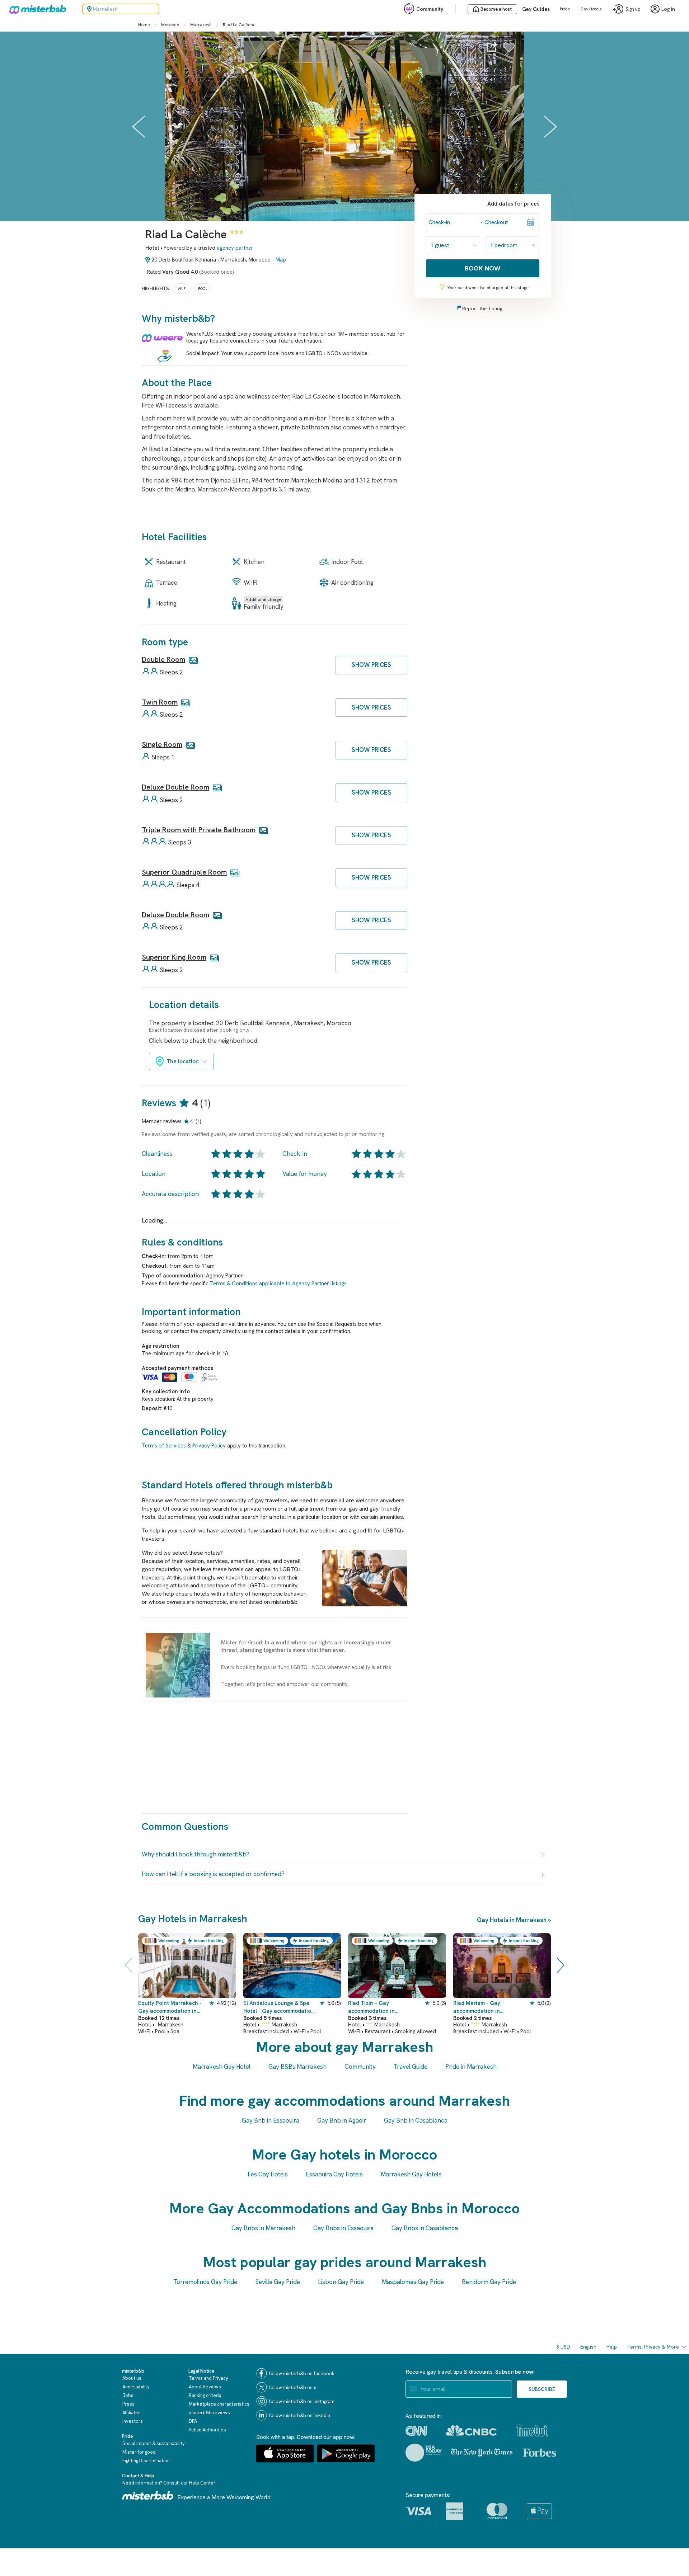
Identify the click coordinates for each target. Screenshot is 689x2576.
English (588, 2347)
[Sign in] (509, 51)
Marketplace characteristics (219, 2404)
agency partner (235, 248)
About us (132, 2378)
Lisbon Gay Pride (341, 2282)
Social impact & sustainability (154, 2443)
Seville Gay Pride (278, 2282)
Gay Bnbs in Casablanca (425, 2228)
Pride (565, 9)
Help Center (202, 2483)
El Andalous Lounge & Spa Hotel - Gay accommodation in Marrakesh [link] (279, 2007)
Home (144, 25)
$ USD (563, 2347)
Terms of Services (164, 1446)
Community (430, 9)
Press (128, 2404)
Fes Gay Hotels (268, 2174)
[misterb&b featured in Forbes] (540, 2453)
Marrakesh (201, 25)
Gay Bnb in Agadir (342, 2120)
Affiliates (132, 2413)
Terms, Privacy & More (653, 2347)
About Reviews (205, 2387)
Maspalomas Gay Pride (413, 2282)
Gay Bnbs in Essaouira (343, 2228)
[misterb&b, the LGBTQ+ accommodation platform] (36, 9)
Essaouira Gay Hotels (334, 2174)
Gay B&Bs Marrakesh (297, 2067)
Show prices (371, 665)
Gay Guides (536, 9)
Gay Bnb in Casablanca (416, 2120)
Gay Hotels (591, 9)
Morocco (170, 25)
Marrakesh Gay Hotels (411, 2174)
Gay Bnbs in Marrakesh (263, 2228)
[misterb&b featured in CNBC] (471, 2431)
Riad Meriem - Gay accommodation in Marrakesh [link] (477, 2007)
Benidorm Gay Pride (489, 2282)
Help (612, 2347)
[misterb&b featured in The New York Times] (482, 2453)
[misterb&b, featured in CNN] (416, 2431)
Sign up (633, 9)
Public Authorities (207, 2430)
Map (281, 260)
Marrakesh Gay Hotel (222, 2067)
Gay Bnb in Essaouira (271, 2120)
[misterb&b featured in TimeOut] (532, 2431)
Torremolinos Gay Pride (205, 2282)
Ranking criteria (205, 2395)
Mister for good (139, 2452)
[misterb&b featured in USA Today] (424, 2453)
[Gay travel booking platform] (148, 2495)
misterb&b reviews (209, 2413)
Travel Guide (411, 2067)
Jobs (128, 2395)
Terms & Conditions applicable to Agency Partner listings (278, 1284)
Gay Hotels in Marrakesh (512, 1920)
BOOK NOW (483, 268)
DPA (193, 2421)
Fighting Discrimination (146, 2461)
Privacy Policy (209, 1446)
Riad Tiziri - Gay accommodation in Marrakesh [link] (371, 2007)
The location (183, 1061)
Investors (133, 2421)
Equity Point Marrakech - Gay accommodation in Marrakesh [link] (170, 2007)
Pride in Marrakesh (471, 2067)
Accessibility (136, 2387)
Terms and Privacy (208, 2378)
